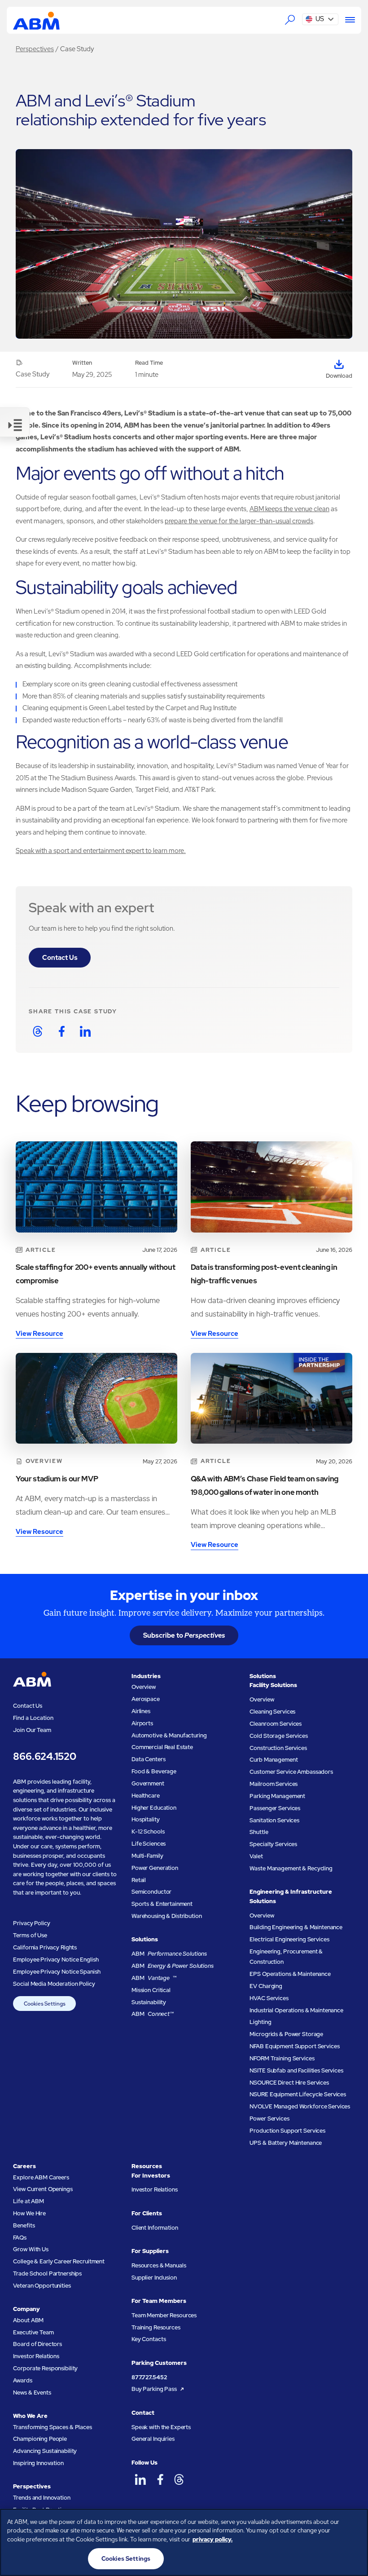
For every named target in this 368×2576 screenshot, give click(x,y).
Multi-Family (147, 1856)
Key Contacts (149, 2339)
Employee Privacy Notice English (56, 1960)
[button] (320, 19)
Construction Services (278, 1748)
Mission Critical (151, 1990)
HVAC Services (269, 1998)
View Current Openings (43, 2189)
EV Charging (266, 1986)
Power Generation (155, 1868)
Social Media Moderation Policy (54, 1984)
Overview (144, 1687)
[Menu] (347, 20)
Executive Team (33, 2332)
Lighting (260, 2022)
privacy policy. (212, 2539)
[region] (184, 2542)
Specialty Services (273, 1844)
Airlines (141, 1711)
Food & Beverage (154, 1771)
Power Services (269, 2119)
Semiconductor (151, 1892)
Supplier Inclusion (154, 2278)
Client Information (155, 2228)
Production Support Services (287, 2131)
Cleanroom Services (276, 1724)
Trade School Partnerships (47, 2273)
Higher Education (154, 1808)
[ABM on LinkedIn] (140, 2480)
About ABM (28, 2320)
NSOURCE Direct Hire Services (289, 2083)
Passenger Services (275, 1808)
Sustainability (149, 2002)
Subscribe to (184, 1635)
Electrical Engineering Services (289, 1939)
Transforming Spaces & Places (52, 2427)
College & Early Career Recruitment (59, 2261)
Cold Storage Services (278, 1736)
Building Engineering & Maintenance (296, 1927)
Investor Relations (36, 2356)
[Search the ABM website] (290, 20)
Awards (22, 2380)
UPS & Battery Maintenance (286, 2143)
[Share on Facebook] (62, 1031)
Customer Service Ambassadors (291, 1772)
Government (148, 1783)
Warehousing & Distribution (167, 1916)
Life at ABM (28, 2201)
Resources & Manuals (159, 2265)
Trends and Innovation (42, 2498)
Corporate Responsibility (45, 2368)
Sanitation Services (274, 1820)
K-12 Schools (148, 1831)
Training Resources (156, 2327)
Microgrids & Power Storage (286, 2034)
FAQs (20, 2238)
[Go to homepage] (36, 20)
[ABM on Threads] (179, 2480)
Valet (256, 1856)
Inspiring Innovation (38, 2463)
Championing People (40, 2439)
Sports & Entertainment (162, 1904)
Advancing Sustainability (45, 2451)
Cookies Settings (45, 2004)
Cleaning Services (272, 1712)
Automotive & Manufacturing (169, 1735)
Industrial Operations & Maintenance (296, 2010)
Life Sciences (149, 1844)
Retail (139, 1880)
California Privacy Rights (45, 1947)
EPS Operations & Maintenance (290, 1974)
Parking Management (277, 1796)
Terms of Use (30, 1935)
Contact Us (60, 957)
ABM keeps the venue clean (289, 509)
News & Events (32, 2393)
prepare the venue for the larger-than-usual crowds (239, 521)
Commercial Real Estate (162, 1747)
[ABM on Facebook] (160, 2480)
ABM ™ (154, 1978)
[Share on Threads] (37, 1031)
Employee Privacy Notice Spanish (57, 1972)
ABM (169, 1954)
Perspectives (35, 49)
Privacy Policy (31, 1923)
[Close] (354, 2523)
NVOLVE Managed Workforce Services (300, 2106)
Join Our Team (32, 1730)
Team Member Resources (164, 2315)
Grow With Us (31, 2249)
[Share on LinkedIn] (85, 1031)
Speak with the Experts (161, 2427)
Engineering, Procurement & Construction (286, 1957)
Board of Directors (37, 2344)
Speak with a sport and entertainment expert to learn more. (101, 851)
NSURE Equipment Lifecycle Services (298, 2094)
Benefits (24, 2225)
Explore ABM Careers (41, 2177)
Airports (142, 1723)
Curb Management (274, 1760)
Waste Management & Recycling (291, 1868)
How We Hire (29, 2213)
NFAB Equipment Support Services (294, 2046)
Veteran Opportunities (42, 2286)
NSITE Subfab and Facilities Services (296, 2070)
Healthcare (146, 1796)
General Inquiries (153, 2439)
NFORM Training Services (282, 2058)
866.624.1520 (44, 1756)
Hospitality (146, 1819)
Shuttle (259, 1832)
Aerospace (146, 1699)
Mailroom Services (274, 1784)
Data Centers (148, 1759)
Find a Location (33, 1718)
